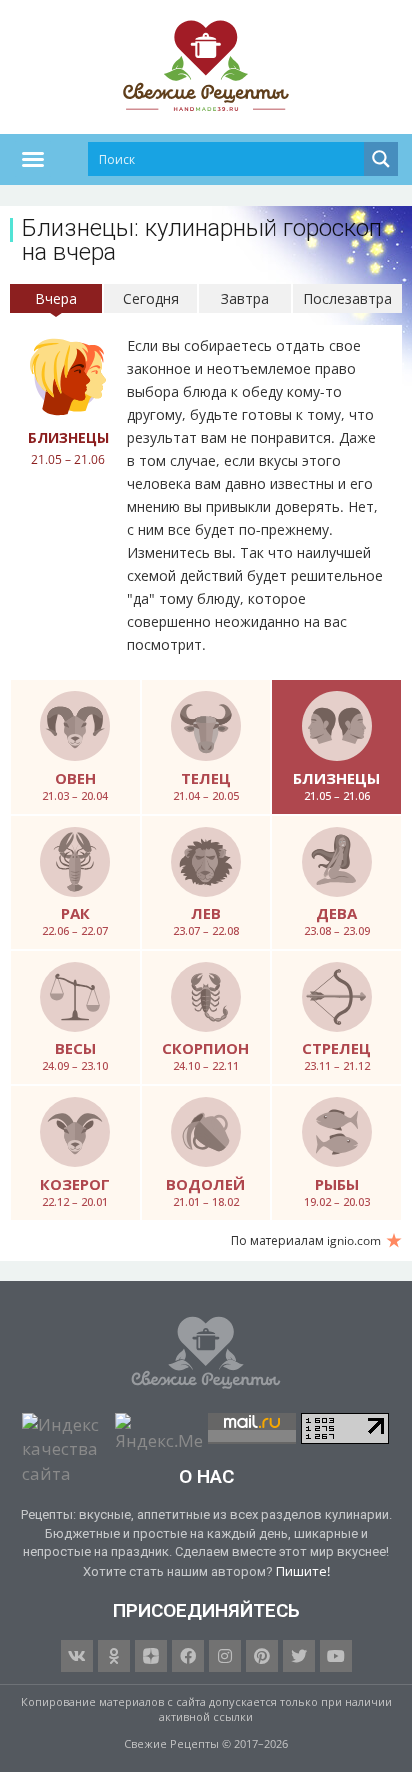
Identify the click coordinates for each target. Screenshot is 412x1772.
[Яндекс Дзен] (151, 1656)
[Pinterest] (262, 1656)
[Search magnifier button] (381, 159)
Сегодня (151, 298)
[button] (33, 159)
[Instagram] (225, 1656)
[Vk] (77, 1656)
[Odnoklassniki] (114, 1656)
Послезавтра (347, 298)
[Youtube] (336, 1656)
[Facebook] (188, 1656)
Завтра (245, 298)
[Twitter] (299, 1656)
